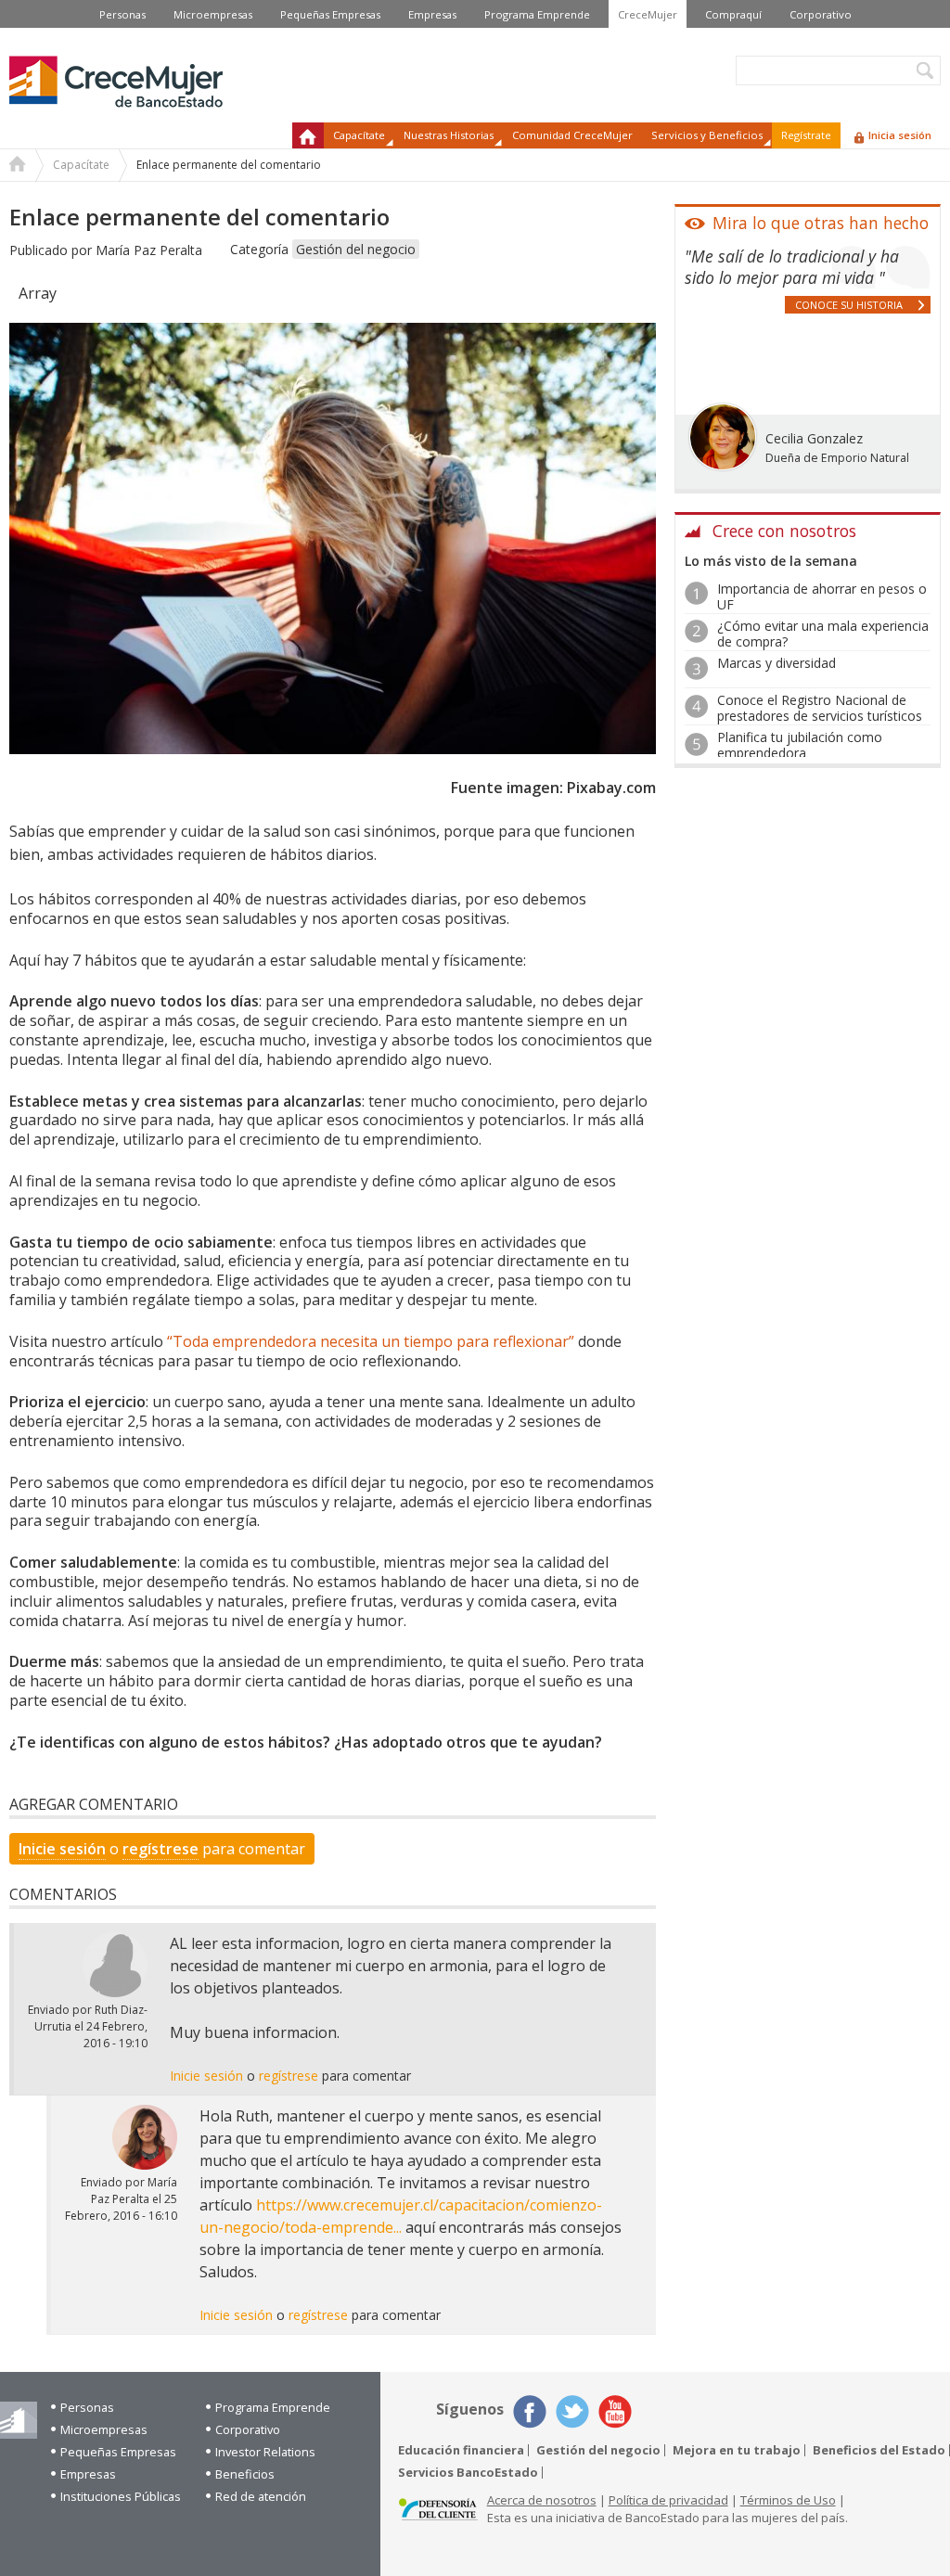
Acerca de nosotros (542, 2500)
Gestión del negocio (356, 249)
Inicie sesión (62, 1849)
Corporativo (821, 14)
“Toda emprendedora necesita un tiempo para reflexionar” (371, 1341)
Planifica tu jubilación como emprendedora (800, 745)
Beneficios (245, 2474)
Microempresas (213, 14)
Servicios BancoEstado (468, 2473)
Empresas (432, 14)
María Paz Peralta (149, 250)
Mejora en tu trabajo (737, 2450)
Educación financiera (461, 2450)
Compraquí (733, 14)
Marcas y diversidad (777, 663)
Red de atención (261, 2496)
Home (18, 166)
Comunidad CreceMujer (572, 135)
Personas (122, 14)
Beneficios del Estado (879, 2450)
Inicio (308, 135)
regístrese (160, 1849)
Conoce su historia (849, 305)
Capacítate (81, 165)
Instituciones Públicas (121, 2496)
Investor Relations (265, 2452)
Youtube (615, 2412)
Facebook (530, 2412)
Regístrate (806, 135)
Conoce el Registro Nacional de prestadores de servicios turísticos (820, 708)
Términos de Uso (788, 2500)
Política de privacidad (668, 2500)
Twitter (572, 2412)
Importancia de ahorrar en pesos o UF (822, 596)
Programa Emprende (537, 14)
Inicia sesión (900, 135)
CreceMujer (648, 14)
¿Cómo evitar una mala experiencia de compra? (823, 634)
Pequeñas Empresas (330, 14)
